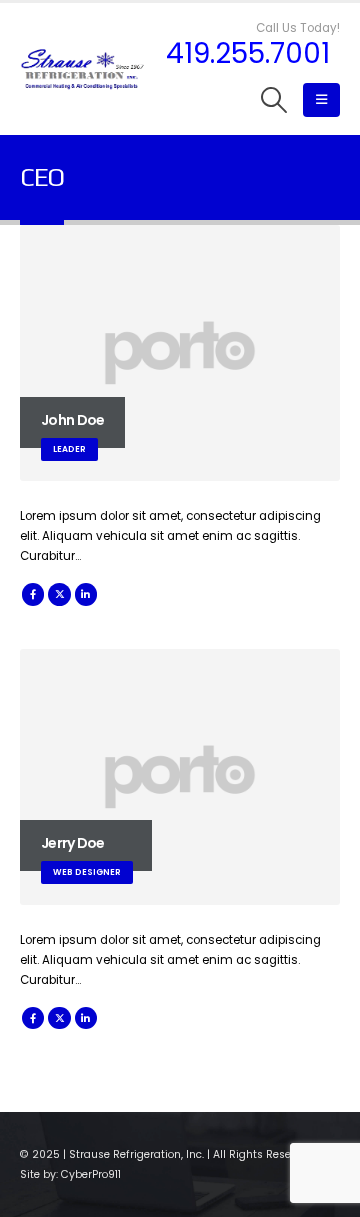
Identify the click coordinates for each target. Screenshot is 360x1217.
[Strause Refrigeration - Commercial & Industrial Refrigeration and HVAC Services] (83, 69)
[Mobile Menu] (321, 100)
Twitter (59, 594)
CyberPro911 (91, 1174)
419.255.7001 (248, 54)
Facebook (33, 594)
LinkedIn (86, 594)
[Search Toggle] (274, 100)
